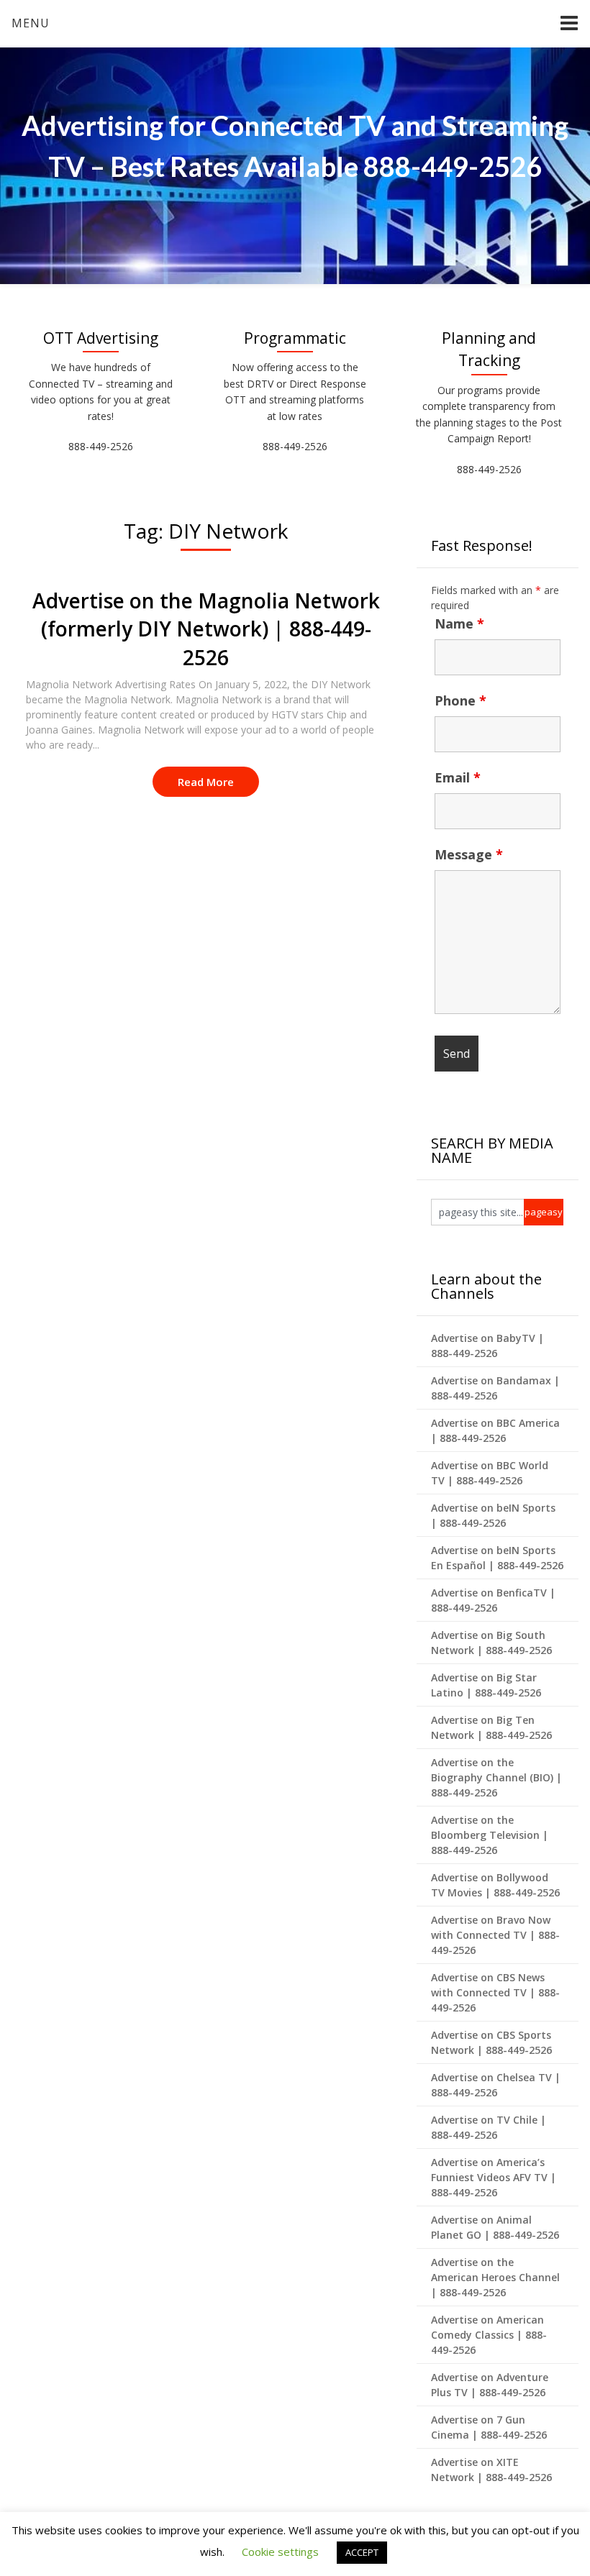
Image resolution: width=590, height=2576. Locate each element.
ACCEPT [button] (362, 2552)
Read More (206, 782)
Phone (460, 700)
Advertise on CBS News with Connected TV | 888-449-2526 (495, 1992)
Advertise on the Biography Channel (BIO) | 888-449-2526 (496, 1777)
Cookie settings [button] (280, 2552)
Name (459, 624)
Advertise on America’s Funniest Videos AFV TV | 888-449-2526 (494, 2177)
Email (458, 777)
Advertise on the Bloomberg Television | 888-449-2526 (490, 1835)
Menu (31, 23)
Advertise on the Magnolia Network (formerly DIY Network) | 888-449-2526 (206, 629)
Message (469, 854)
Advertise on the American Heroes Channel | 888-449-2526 (495, 2277)
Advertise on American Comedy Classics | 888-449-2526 (489, 2335)
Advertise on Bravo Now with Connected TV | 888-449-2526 (495, 1935)
